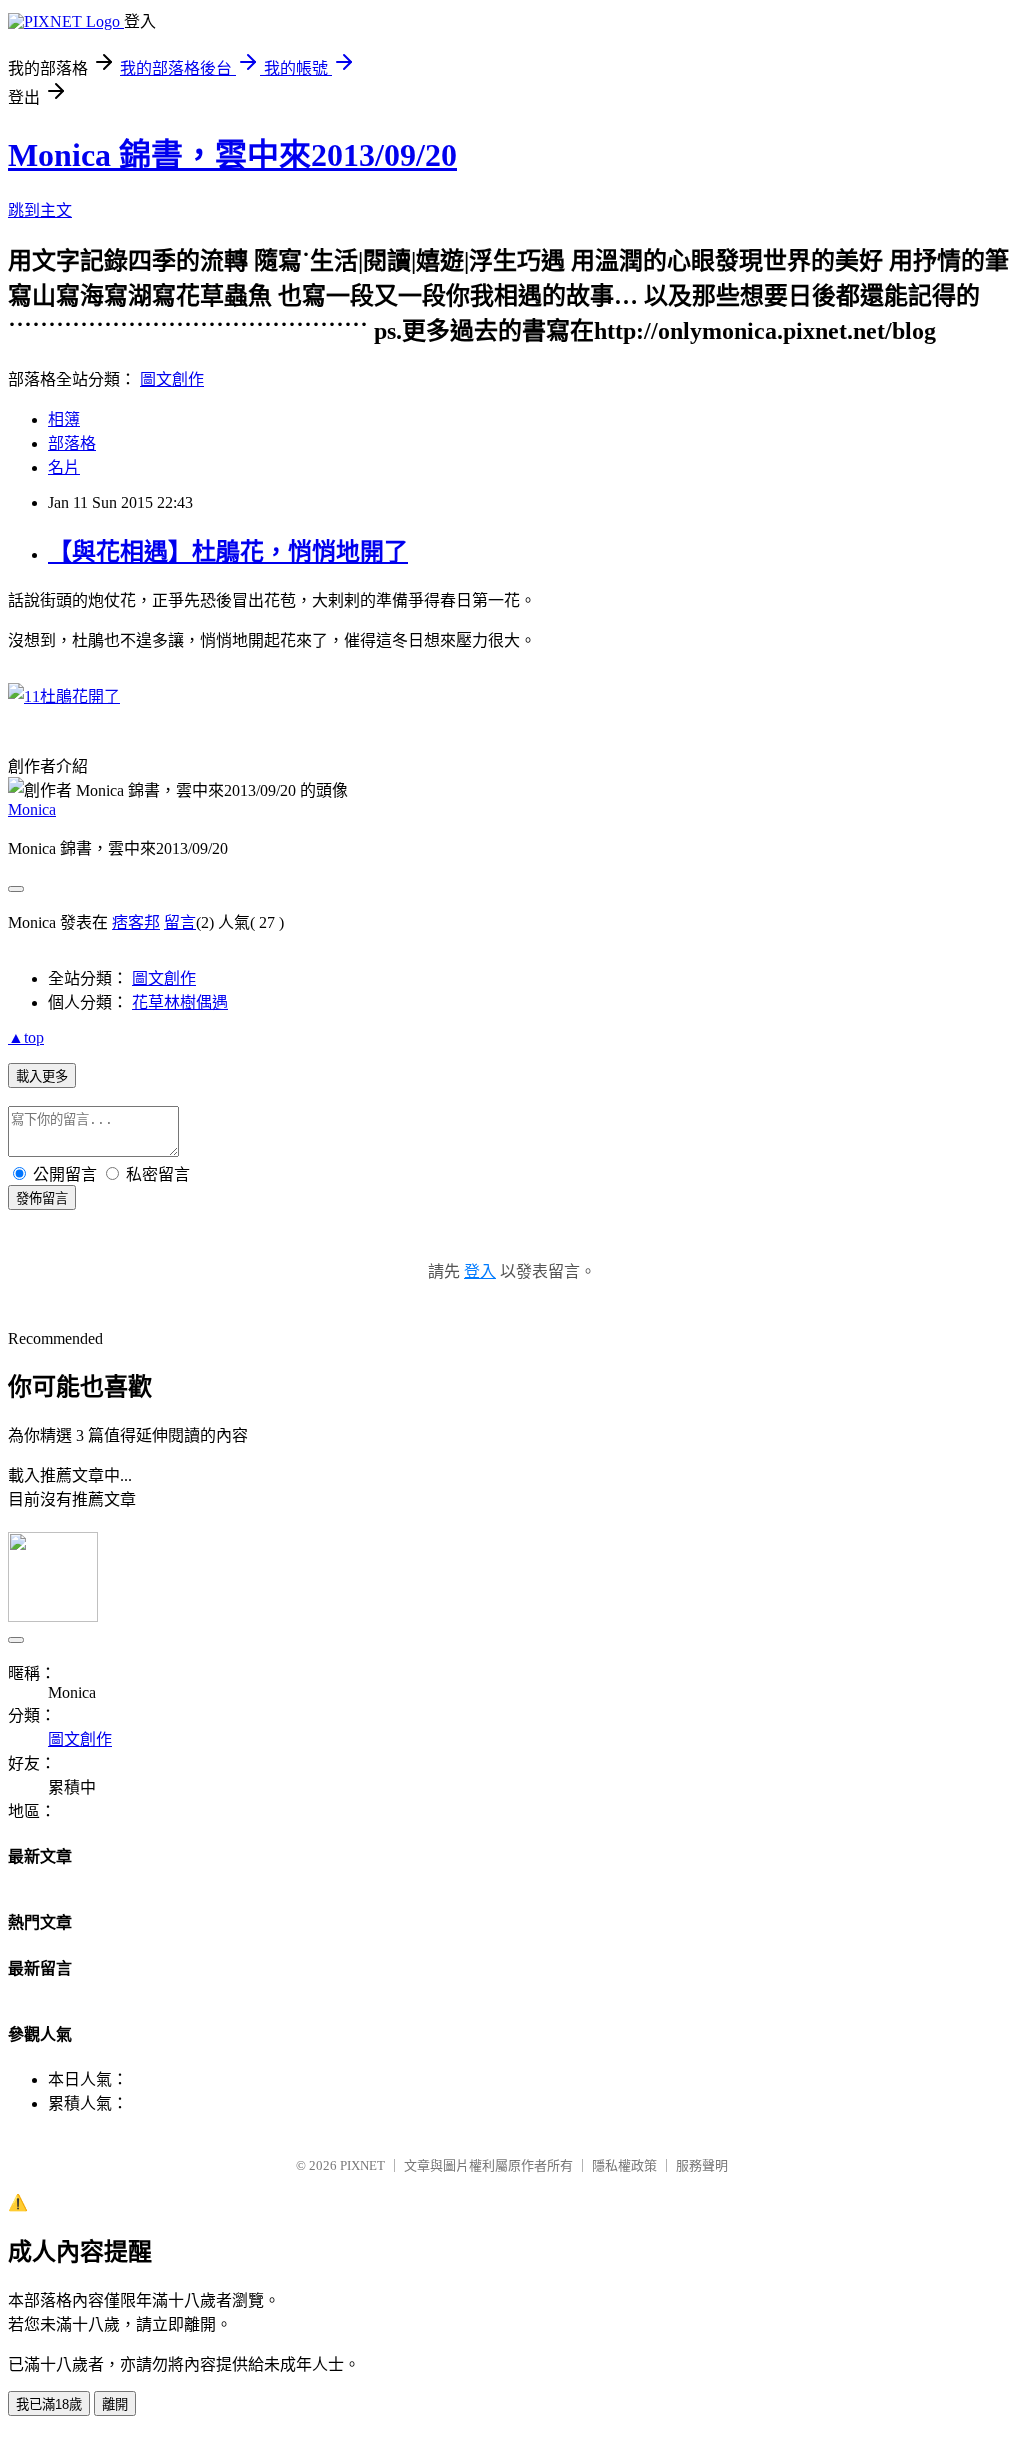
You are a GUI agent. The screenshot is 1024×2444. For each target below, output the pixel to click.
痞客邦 (136, 922)
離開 (115, 2404)
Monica (32, 809)
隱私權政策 (624, 2165)
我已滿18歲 (49, 2404)
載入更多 (42, 1076)
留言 (180, 922)
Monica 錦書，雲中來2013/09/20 (232, 155)
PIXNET (362, 2165)
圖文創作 (172, 379)
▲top (26, 1037)
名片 (64, 467)
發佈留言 (42, 1198)
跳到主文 (40, 210)
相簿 (64, 419)
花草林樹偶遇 (180, 1002)
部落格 (72, 443)
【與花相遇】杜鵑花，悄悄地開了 (228, 552)
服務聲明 (702, 2165)
